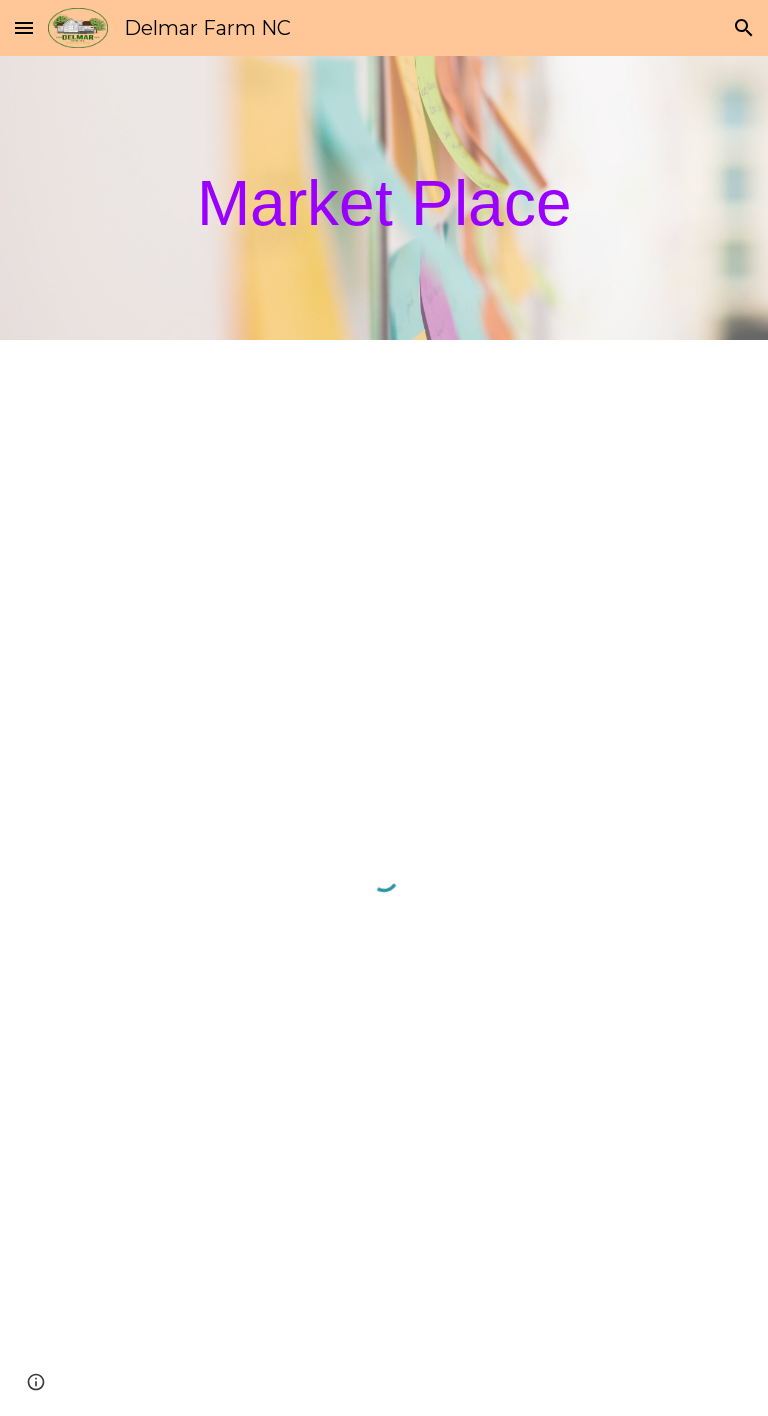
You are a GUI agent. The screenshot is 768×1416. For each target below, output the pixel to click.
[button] (24, 27)
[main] (383, 198)
